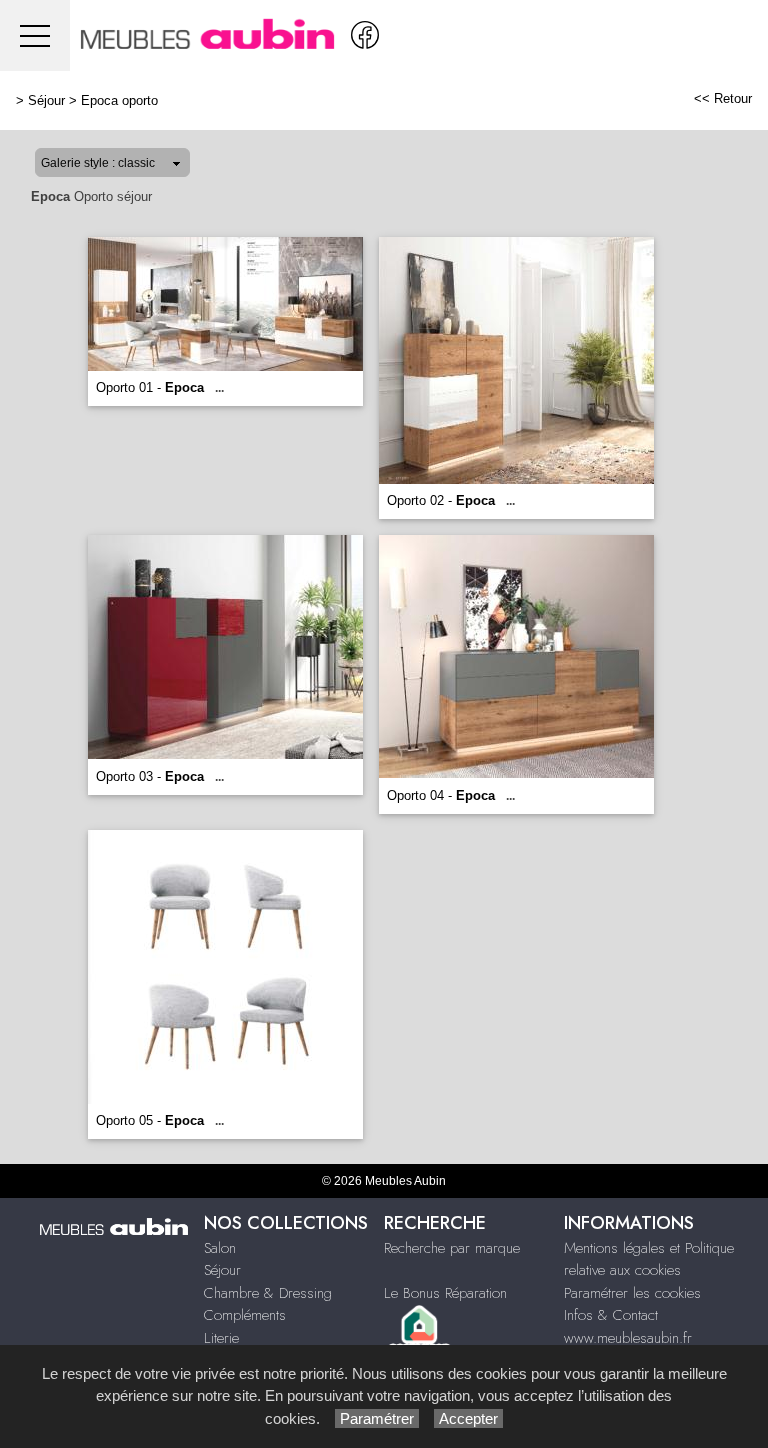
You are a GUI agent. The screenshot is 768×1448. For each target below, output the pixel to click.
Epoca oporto (119, 100)
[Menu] (35, 35)
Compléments (245, 1315)
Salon (220, 1248)
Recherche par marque (452, 1248)
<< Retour (723, 98)
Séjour (46, 100)
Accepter (468, 1418)
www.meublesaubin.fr (628, 1338)
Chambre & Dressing (268, 1293)
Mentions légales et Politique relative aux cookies (649, 1259)
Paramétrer (377, 1418)
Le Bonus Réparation (445, 1293)
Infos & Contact (611, 1315)
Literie (221, 1338)
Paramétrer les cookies (632, 1293)
